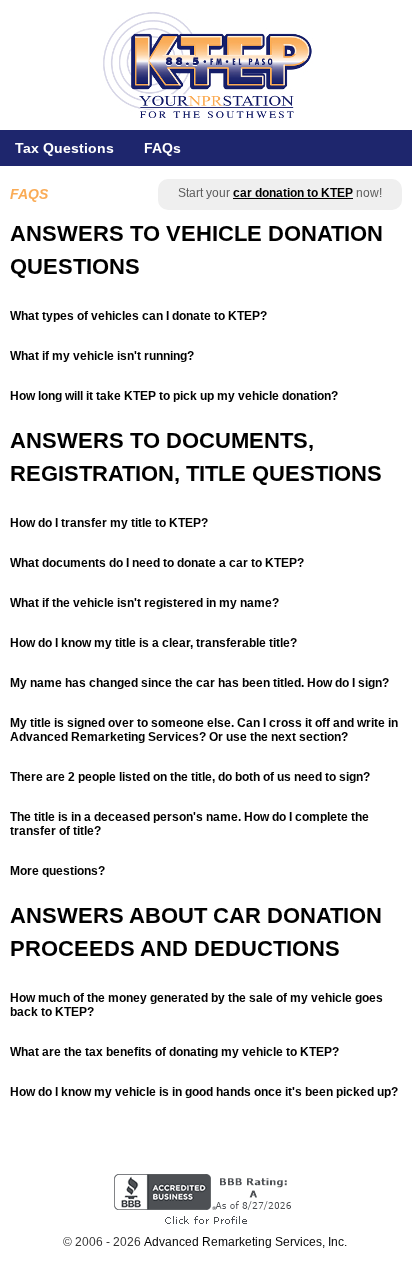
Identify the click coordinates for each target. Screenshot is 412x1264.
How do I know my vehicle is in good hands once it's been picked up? (204, 1092)
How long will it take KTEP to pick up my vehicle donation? (174, 396)
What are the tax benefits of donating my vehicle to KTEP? (174, 1052)
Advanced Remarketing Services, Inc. (245, 1242)
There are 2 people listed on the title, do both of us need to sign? (190, 777)
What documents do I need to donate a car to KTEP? (157, 563)
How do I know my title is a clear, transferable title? (153, 643)
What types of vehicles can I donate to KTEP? (138, 316)
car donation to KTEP (293, 193)
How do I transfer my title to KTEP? (109, 523)
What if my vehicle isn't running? (102, 356)
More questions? (57, 871)
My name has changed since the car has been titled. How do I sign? (199, 683)
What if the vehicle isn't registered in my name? (144, 603)
